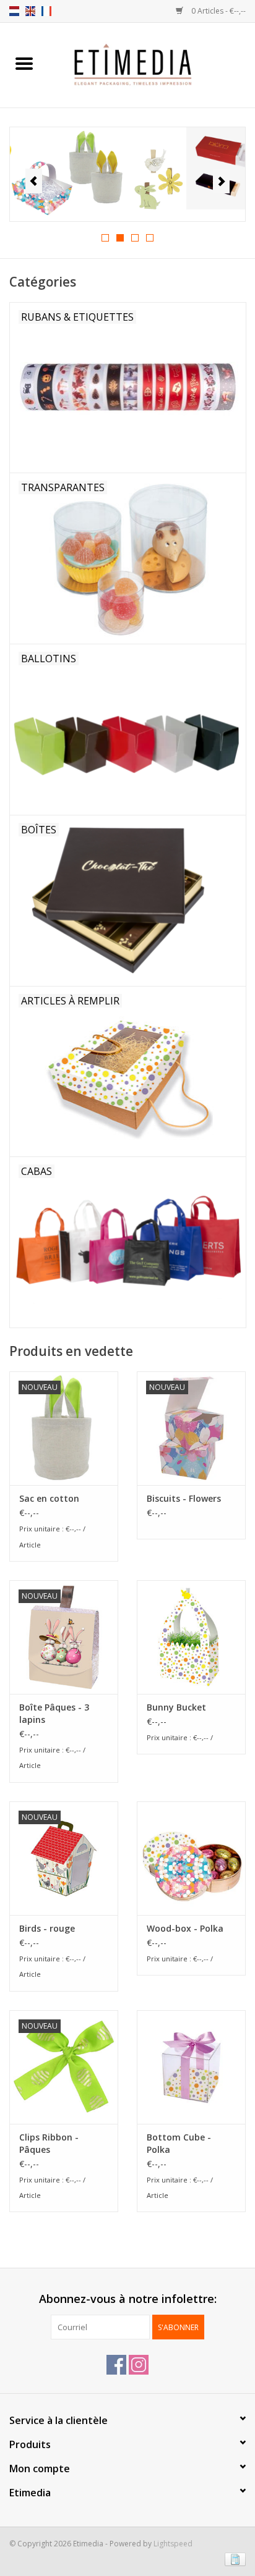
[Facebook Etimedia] (116, 2365)
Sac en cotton (49, 1498)
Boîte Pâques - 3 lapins (54, 1713)
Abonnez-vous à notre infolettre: (128, 2299)
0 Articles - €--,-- (218, 11)
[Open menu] (24, 63)
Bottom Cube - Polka (179, 2143)
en (30, 11)
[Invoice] (233, 2559)
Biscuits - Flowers (184, 1498)
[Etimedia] (152, 64)
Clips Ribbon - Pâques (49, 2143)
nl (14, 11)
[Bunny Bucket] (191, 1637)
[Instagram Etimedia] (139, 2365)
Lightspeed (173, 2544)
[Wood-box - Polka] (191, 1858)
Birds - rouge (47, 1928)
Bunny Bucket (176, 1707)
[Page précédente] (34, 181)
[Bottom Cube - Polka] (191, 2067)
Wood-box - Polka (185, 1928)
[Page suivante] (221, 181)
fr (46, 11)
